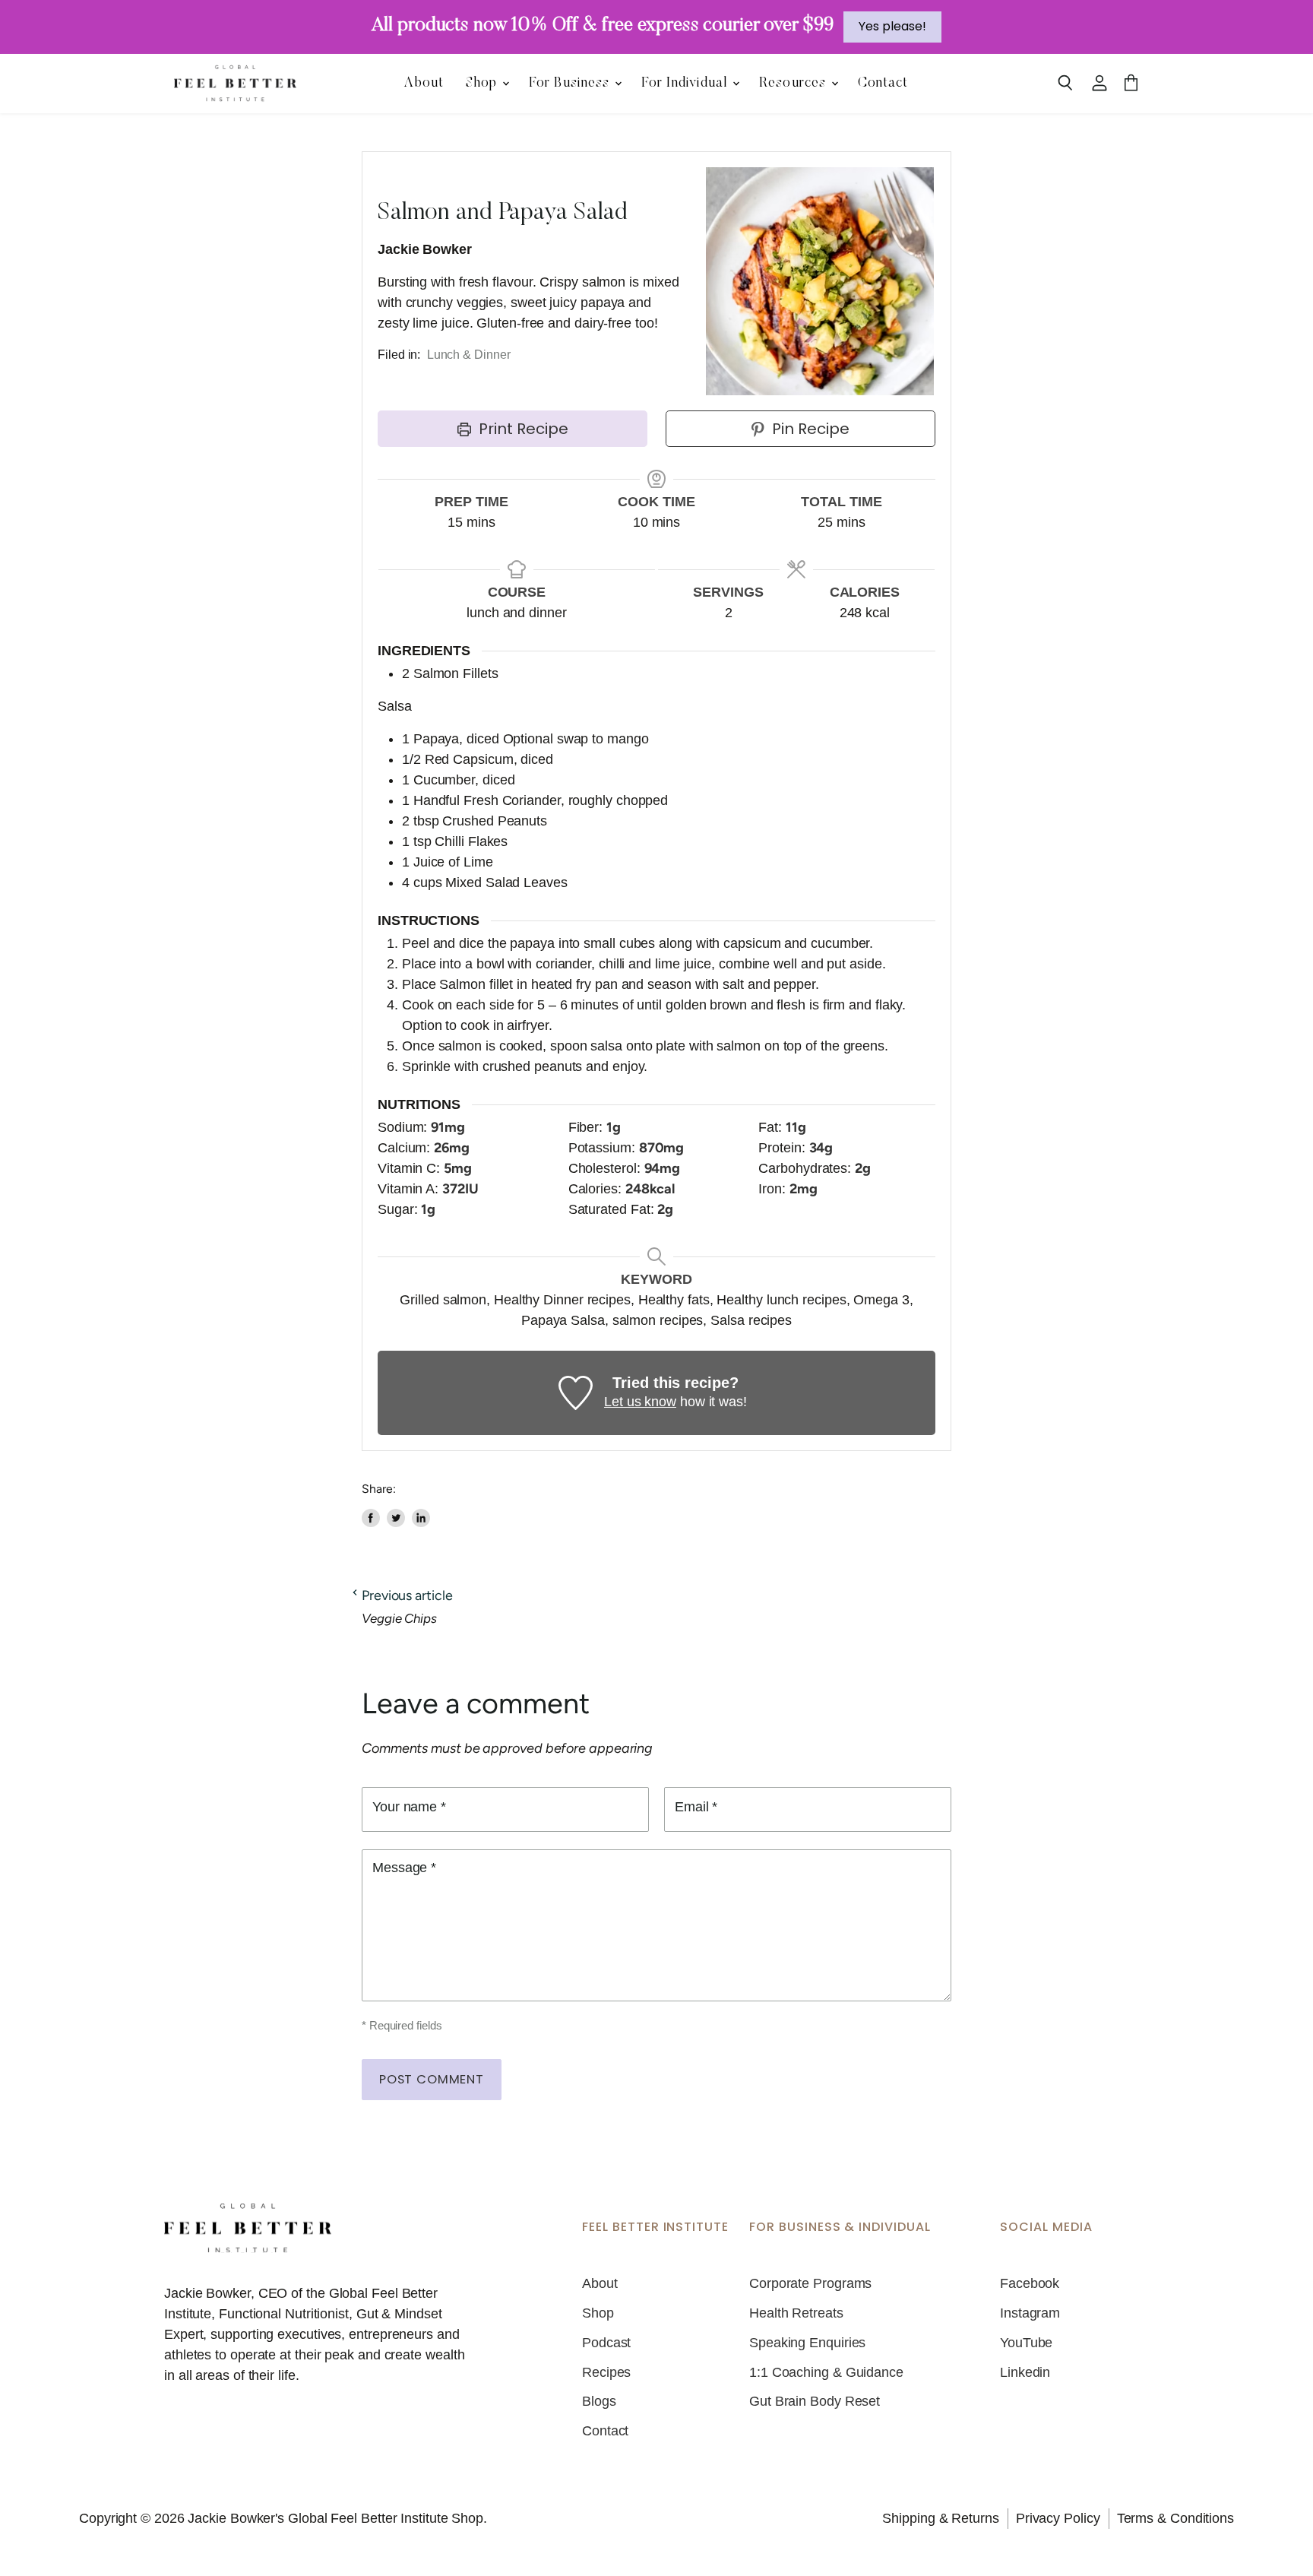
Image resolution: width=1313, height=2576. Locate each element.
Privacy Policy (1058, 2518)
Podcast (606, 2343)
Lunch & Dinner (469, 355)
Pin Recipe (809, 429)
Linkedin (1025, 2372)
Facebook (1030, 2283)
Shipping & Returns (940, 2518)
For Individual (686, 84)
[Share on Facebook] (371, 1518)
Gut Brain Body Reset (815, 2401)
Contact (883, 84)
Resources (794, 84)
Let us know (640, 1402)
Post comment (432, 2079)
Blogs (599, 2401)
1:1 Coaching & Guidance (826, 2372)
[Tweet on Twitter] (396, 1518)
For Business (571, 84)
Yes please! (892, 26)
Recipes (606, 2372)
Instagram (1030, 2313)
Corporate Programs (810, 2283)
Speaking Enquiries (807, 2343)
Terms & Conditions (1175, 2518)
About (424, 84)
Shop (483, 84)
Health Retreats (796, 2313)
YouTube (1026, 2343)
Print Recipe (522, 429)
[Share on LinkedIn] (421, 1518)
